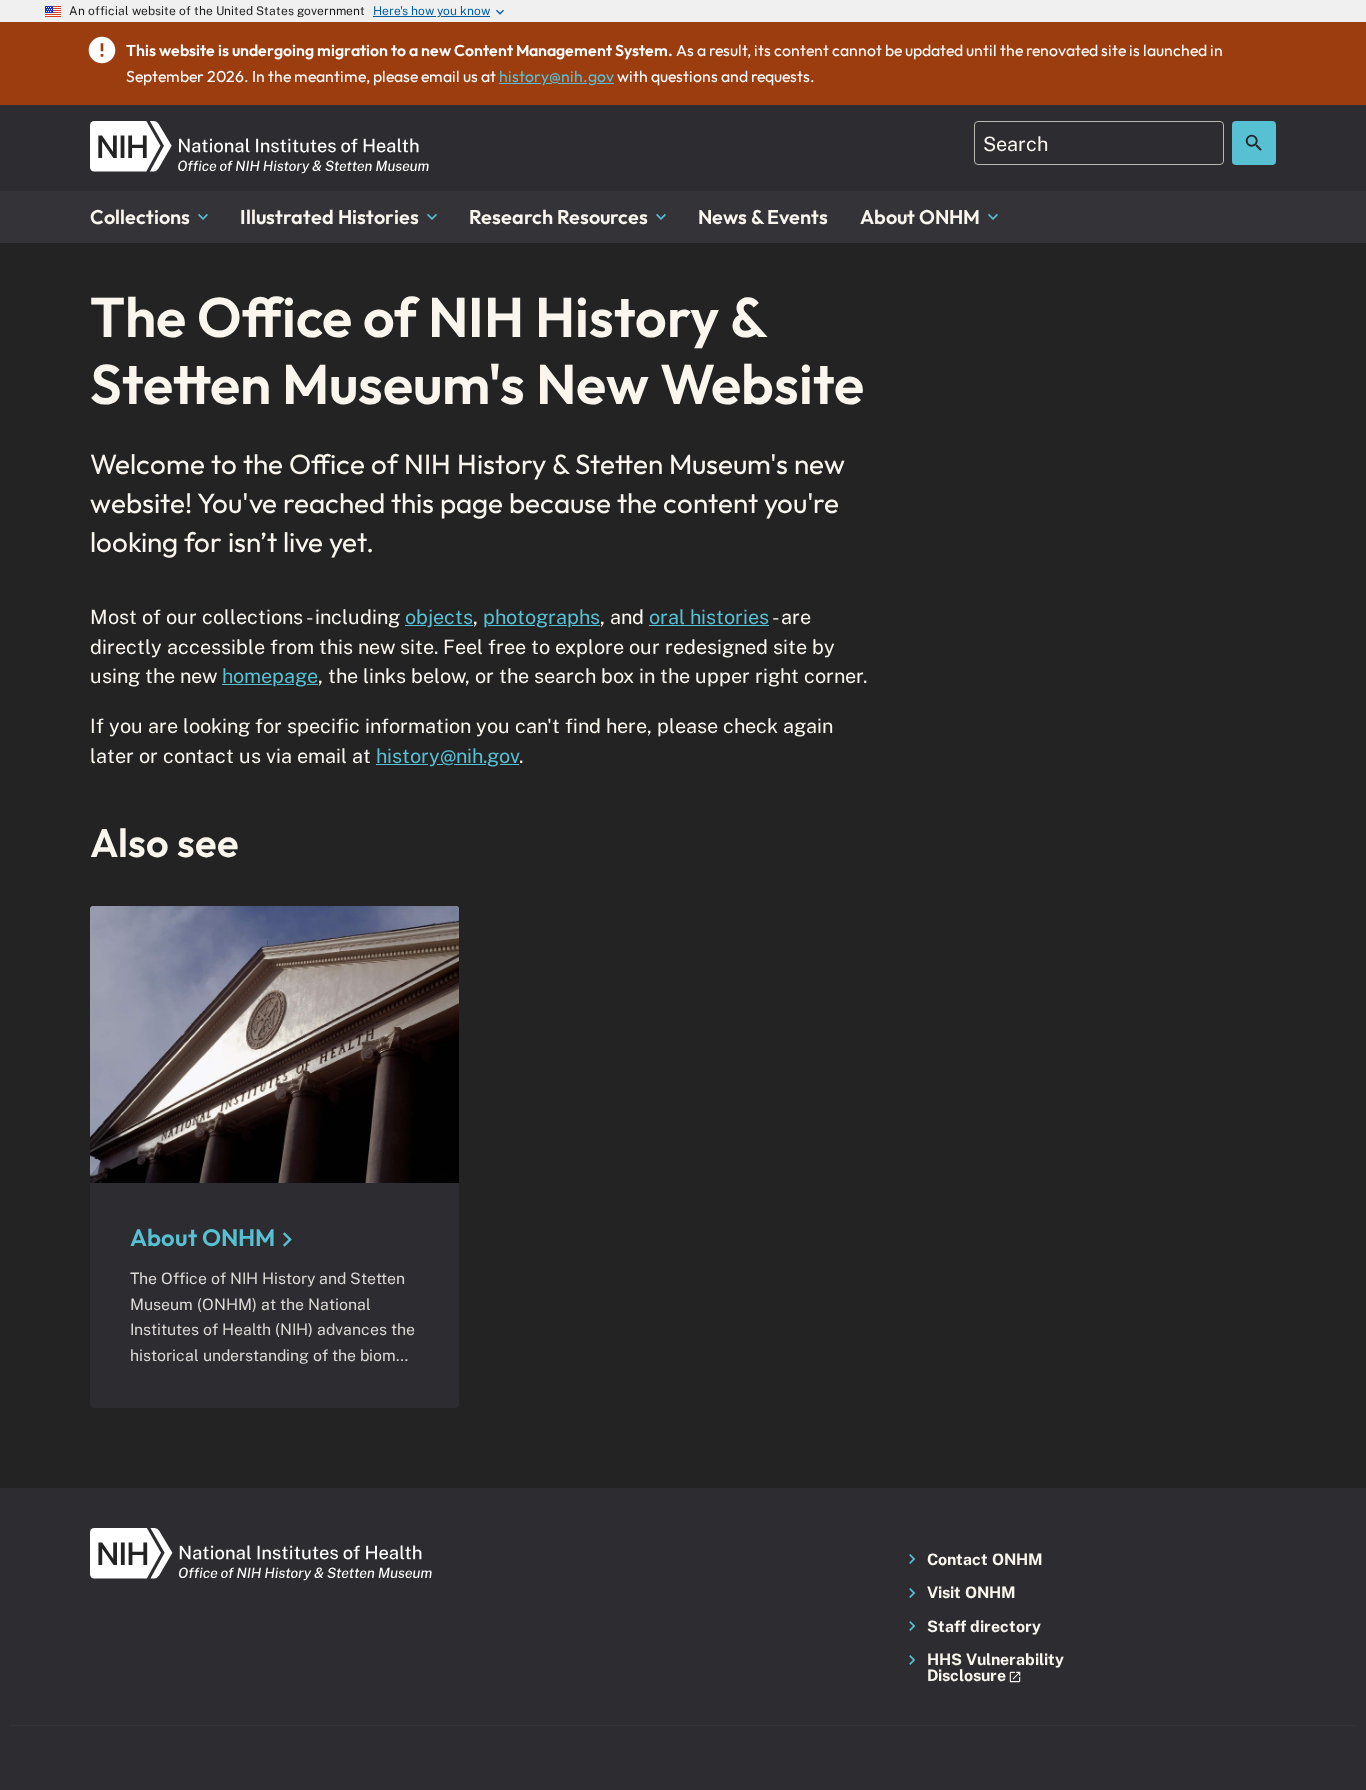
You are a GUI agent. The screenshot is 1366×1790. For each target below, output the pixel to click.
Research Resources (558, 216)
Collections (140, 216)
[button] (989, 1668)
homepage (270, 675)
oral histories (709, 616)
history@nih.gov (556, 76)
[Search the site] (1254, 143)
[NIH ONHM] (260, 132)
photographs (541, 616)
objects (439, 616)
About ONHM (920, 216)
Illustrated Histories (329, 216)
